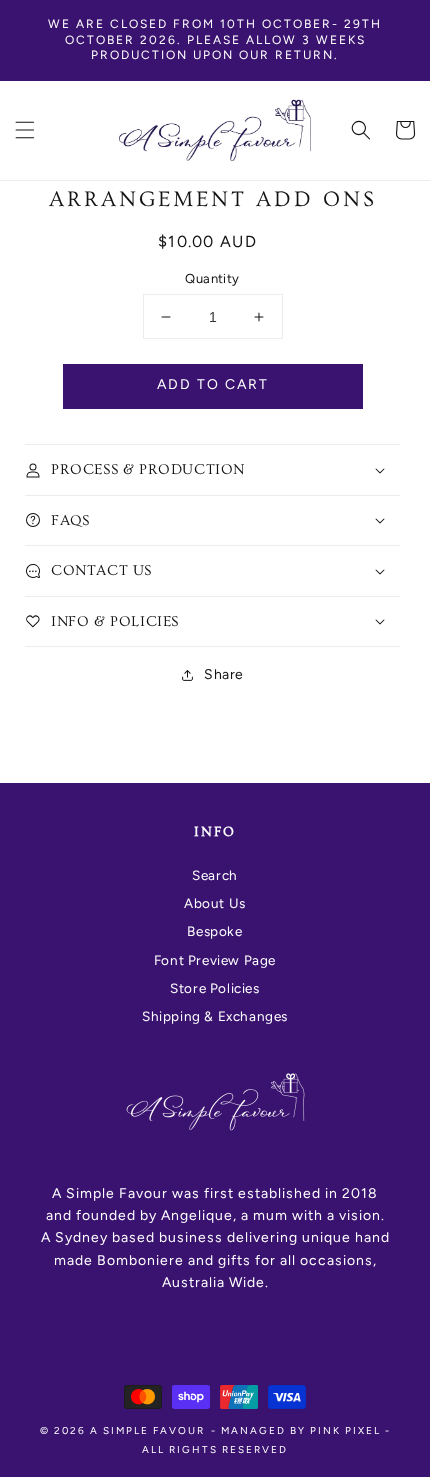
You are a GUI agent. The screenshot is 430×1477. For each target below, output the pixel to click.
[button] (25, 130)
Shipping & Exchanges (215, 1016)
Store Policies (214, 988)
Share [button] (224, 674)
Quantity (212, 278)
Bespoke (214, 931)
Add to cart (213, 384)
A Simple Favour (147, 1430)
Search (215, 875)
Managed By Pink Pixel (301, 1430)
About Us (215, 903)
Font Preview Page (215, 960)
